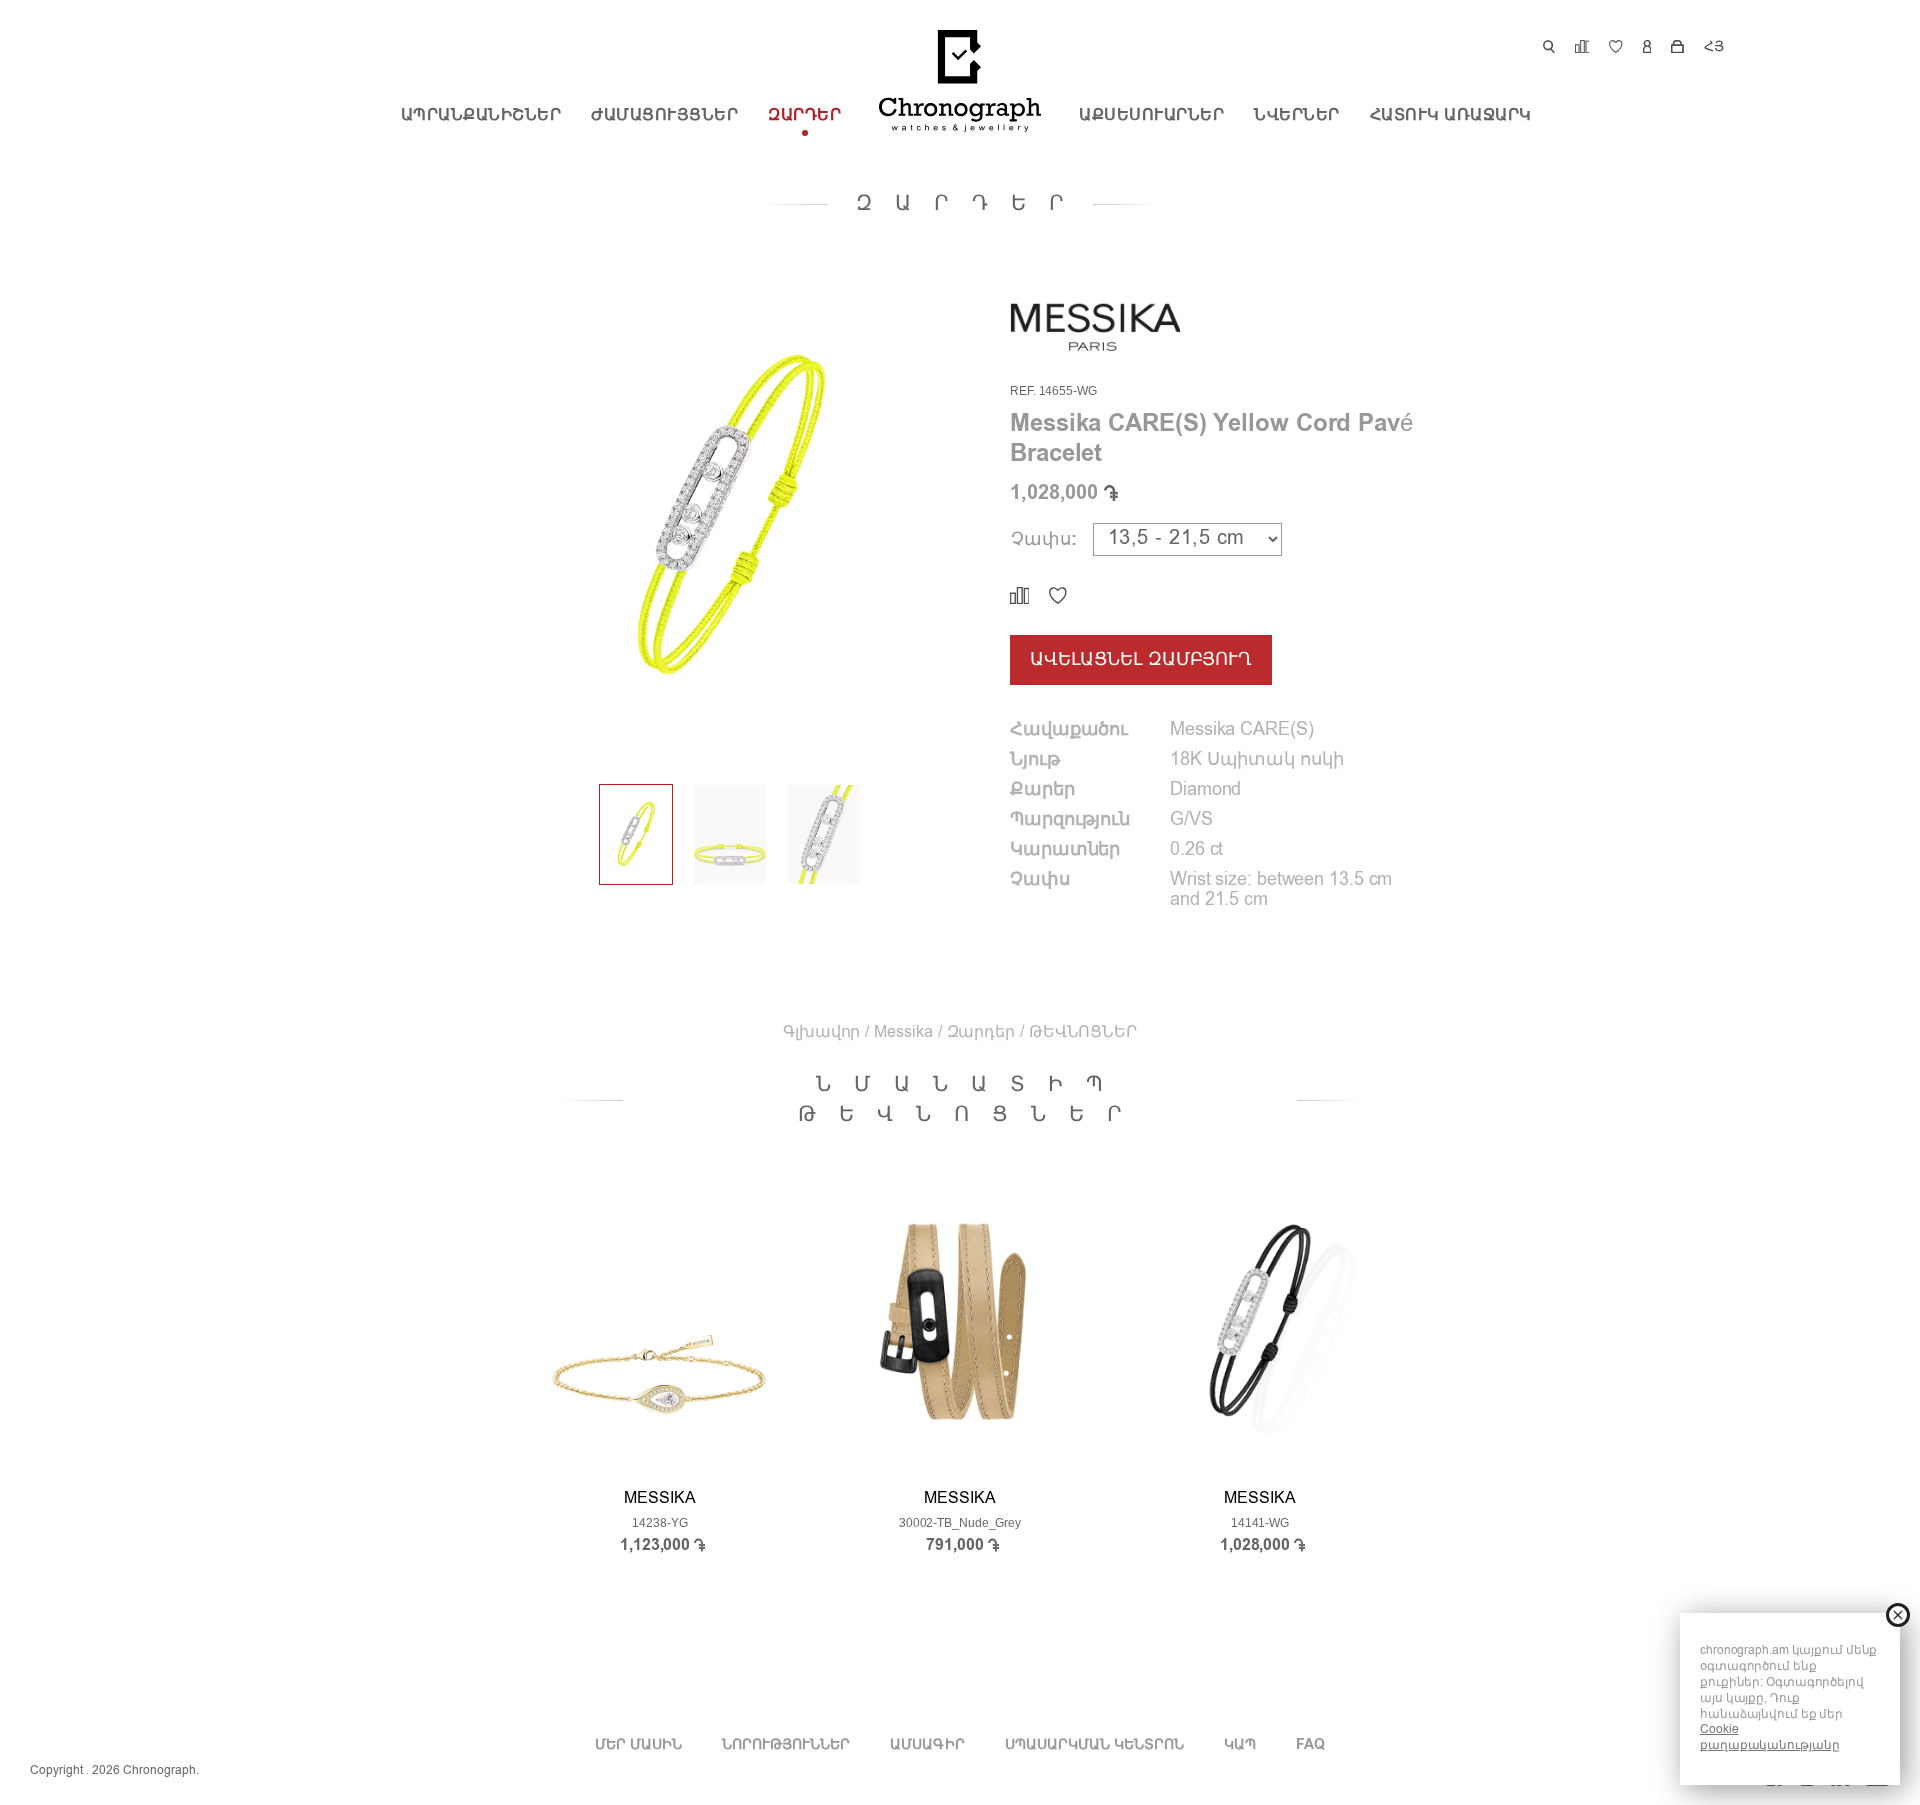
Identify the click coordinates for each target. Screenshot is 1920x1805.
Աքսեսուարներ (1151, 116)
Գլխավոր (821, 1033)
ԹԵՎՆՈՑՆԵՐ (1083, 1033)
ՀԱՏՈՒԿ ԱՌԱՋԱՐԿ (1451, 116)
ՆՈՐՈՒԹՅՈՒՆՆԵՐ (786, 1745)
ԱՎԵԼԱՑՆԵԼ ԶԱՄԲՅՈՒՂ (1141, 660)
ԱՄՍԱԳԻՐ (927, 1745)
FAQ (1310, 1745)
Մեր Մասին (638, 1745)
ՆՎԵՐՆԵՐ (1297, 116)
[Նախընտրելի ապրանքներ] (1058, 596)
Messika (903, 1033)
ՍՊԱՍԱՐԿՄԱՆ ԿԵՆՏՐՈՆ (1094, 1745)
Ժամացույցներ (664, 116)
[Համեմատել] (1019, 596)
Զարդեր (804, 116)
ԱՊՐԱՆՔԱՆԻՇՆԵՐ (481, 116)
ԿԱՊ (1240, 1745)
